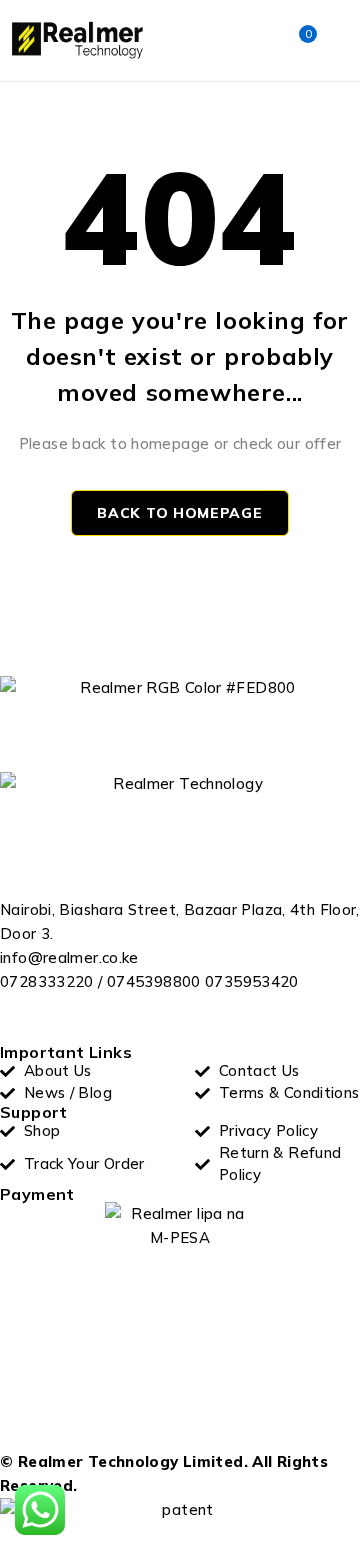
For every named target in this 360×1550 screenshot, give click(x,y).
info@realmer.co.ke (69, 957)
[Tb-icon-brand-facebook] (25, 1019)
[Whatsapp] (75, 1019)
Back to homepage (179, 513)
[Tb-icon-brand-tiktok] (176, 1019)
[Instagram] (126, 1019)
